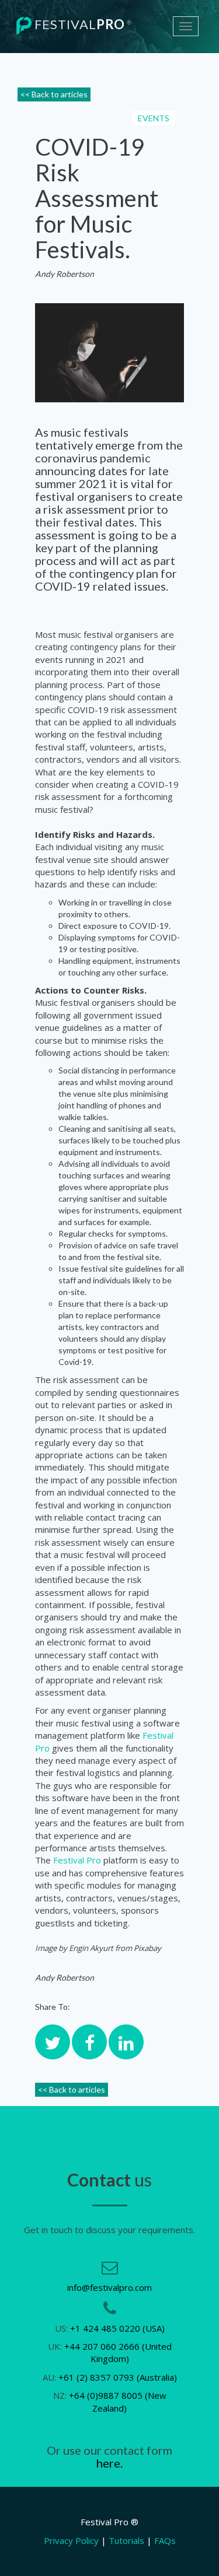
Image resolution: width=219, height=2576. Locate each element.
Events (154, 118)
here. (109, 2463)
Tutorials (126, 2540)
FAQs (165, 2540)
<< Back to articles (54, 94)
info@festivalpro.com (109, 2287)
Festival (82, 24)
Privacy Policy (71, 2540)
